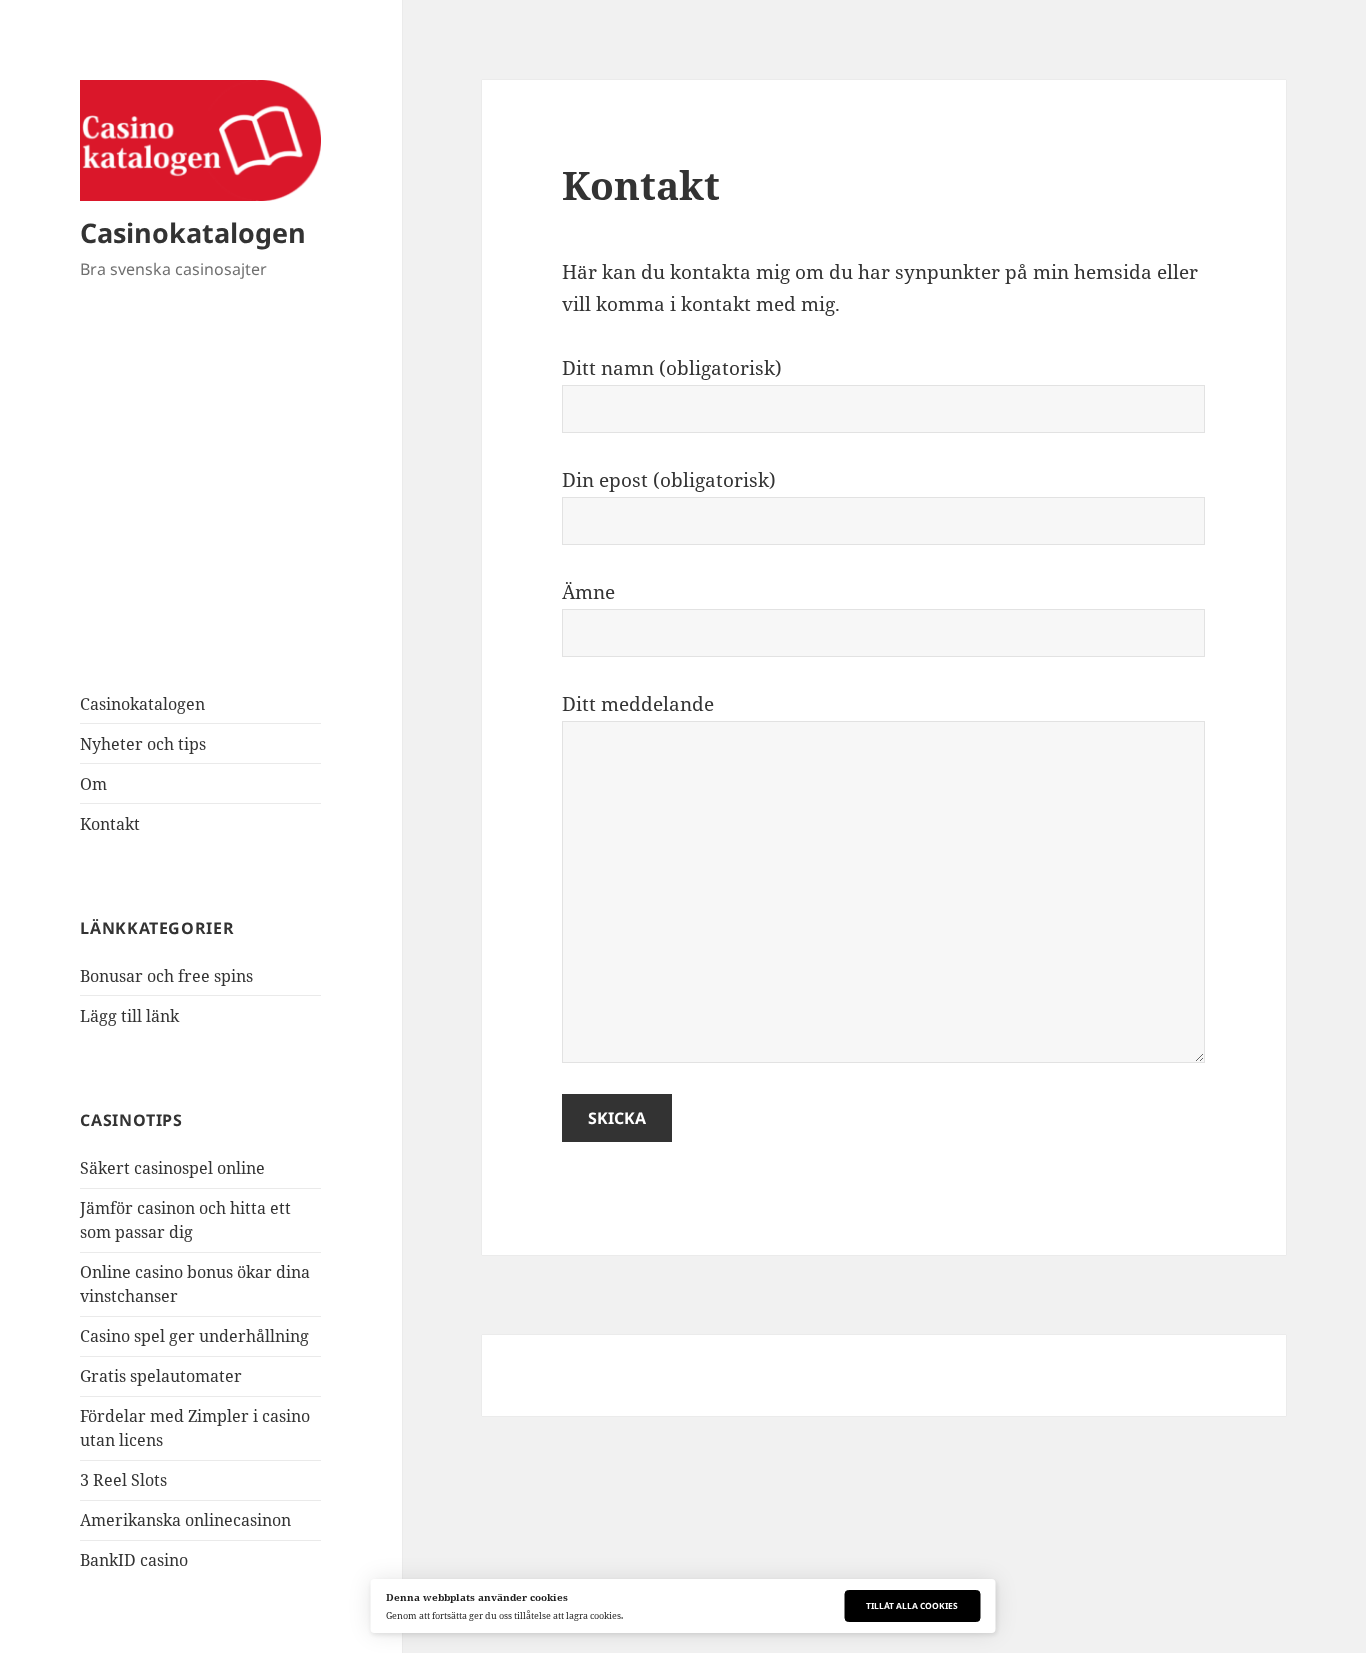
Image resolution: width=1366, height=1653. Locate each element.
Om (93, 784)
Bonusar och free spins (166, 976)
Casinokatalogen (193, 232)
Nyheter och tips (143, 744)
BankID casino (134, 1560)
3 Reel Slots (123, 1480)
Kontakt (110, 824)
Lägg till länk (129, 1016)
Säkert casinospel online (172, 1168)
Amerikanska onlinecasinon (185, 1520)
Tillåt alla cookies (912, 1605)
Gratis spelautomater (161, 1376)
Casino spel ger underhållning (194, 1336)
